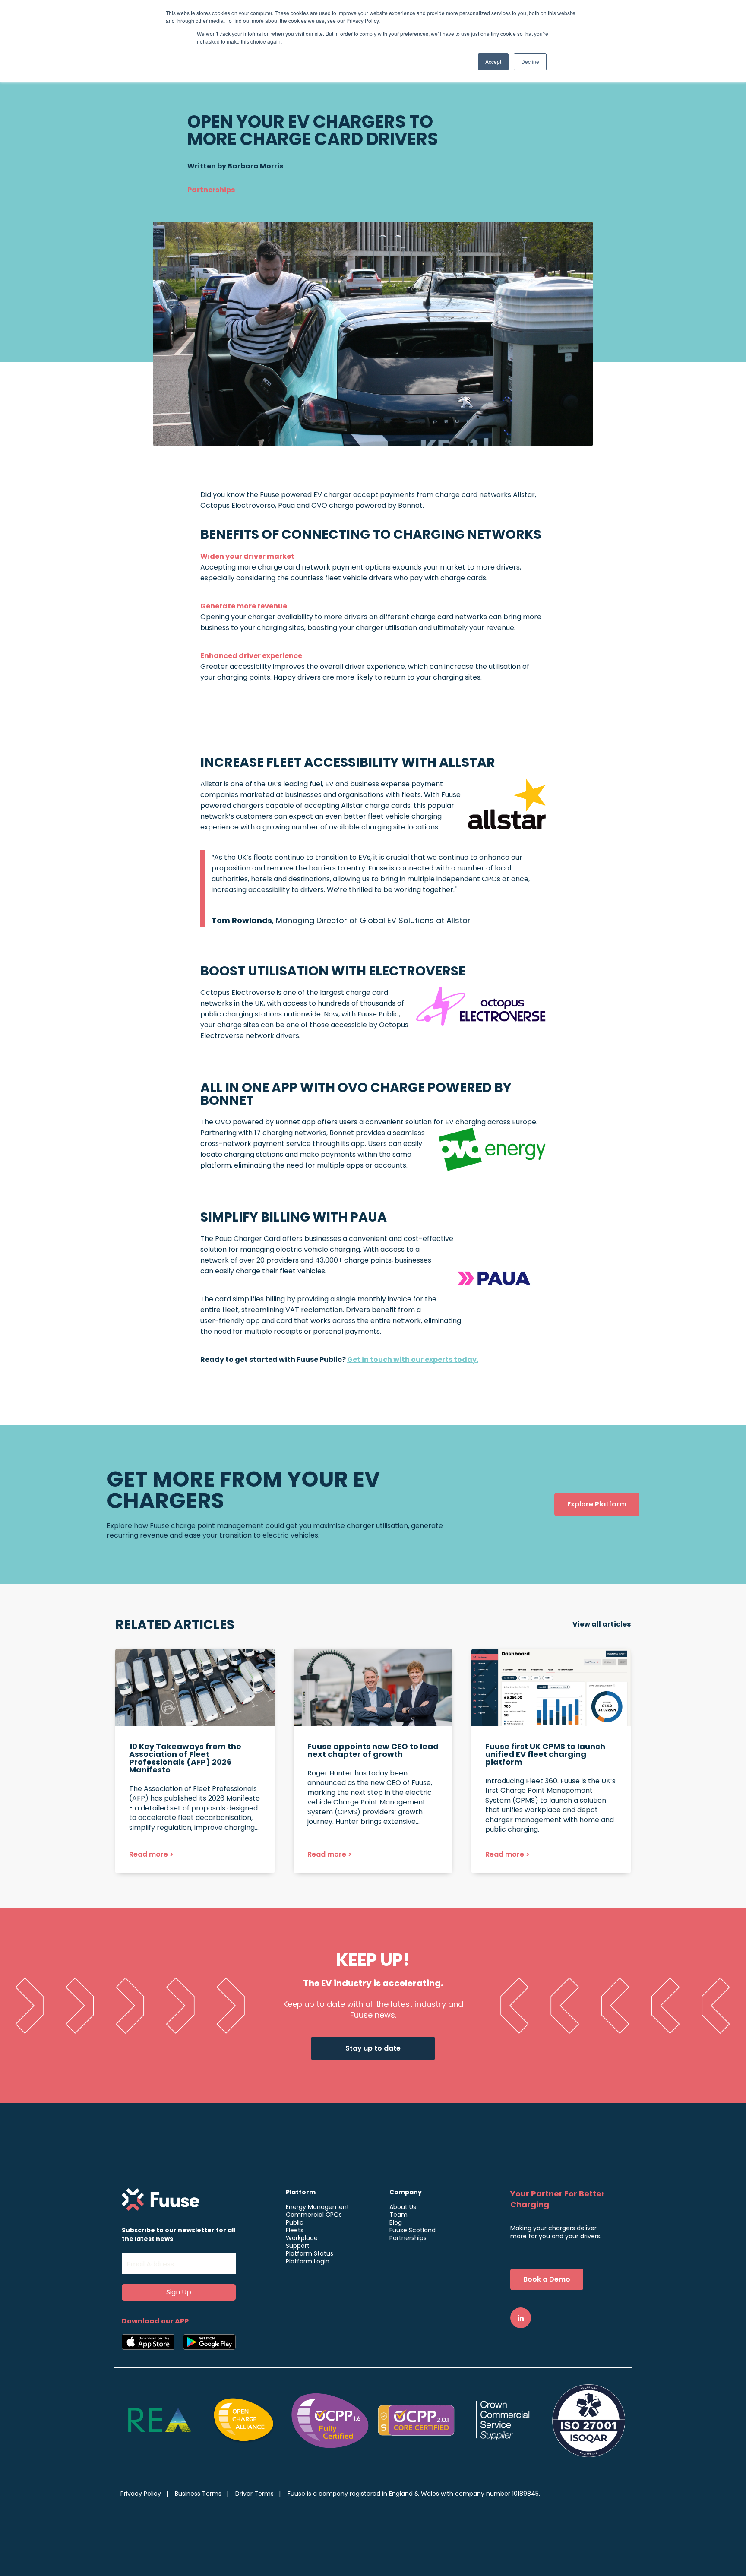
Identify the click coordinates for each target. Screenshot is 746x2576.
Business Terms (198, 2494)
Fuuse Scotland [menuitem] (413, 2230)
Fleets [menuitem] (295, 2230)
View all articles (602, 1624)
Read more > (151, 1854)
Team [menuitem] (398, 2215)
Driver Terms (254, 2494)
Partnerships (211, 190)
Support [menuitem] (298, 2246)
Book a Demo (547, 2279)
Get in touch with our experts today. (413, 1359)
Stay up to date (373, 2048)
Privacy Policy (141, 2494)
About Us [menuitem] (403, 2207)
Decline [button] (530, 62)
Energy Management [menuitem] (318, 2207)
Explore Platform (597, 1504)
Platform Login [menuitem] (308, 2261)
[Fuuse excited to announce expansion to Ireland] (195, 1761)
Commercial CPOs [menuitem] (314, 2215)
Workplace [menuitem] (302, 2238)
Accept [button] (493, 62)
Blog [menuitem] (396, 2222)
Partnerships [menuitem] (408, 2238)
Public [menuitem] (295, 2222)
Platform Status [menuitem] (310, 2253)
